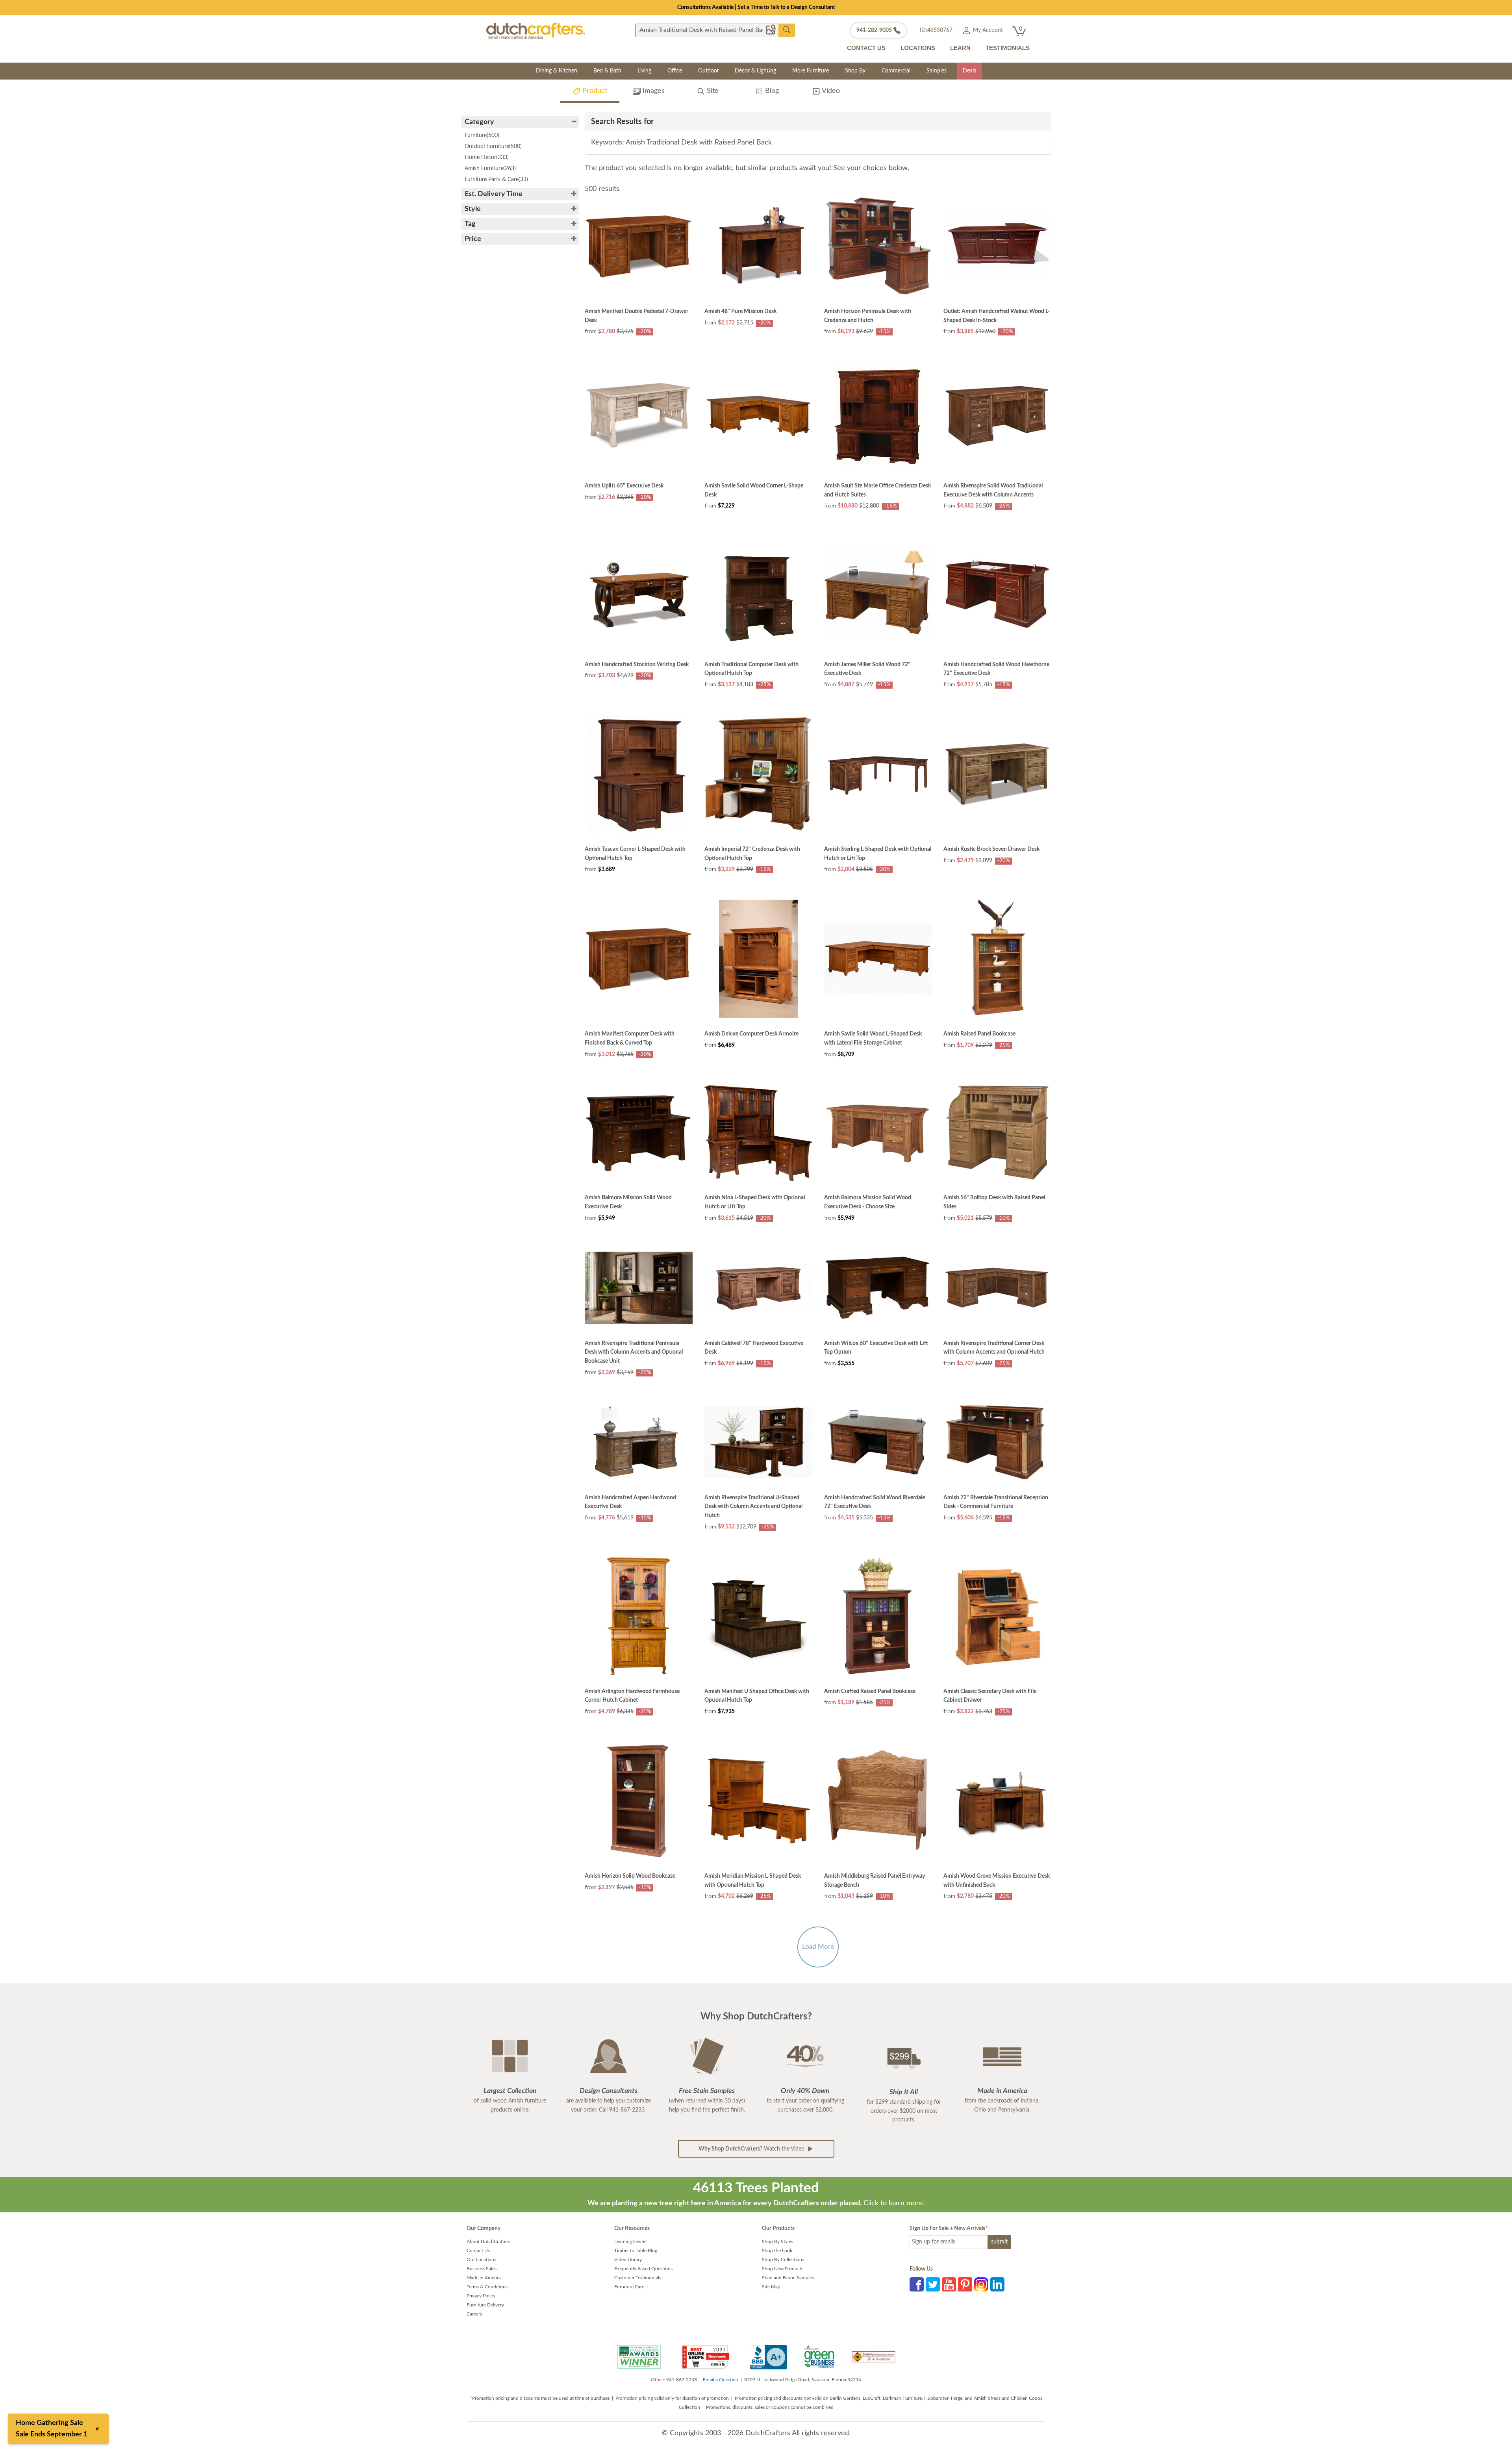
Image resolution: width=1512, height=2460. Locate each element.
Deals (969, 71)
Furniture (482, 135)
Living (644, 71)
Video (830, 91)
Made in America (484, 2278)
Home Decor (487, 157)
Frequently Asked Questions (643, 2269)
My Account (987, 30)
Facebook (917, 2284)
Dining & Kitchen (557, 71)
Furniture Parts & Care (496, 180)
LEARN (960, 48)
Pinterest (965, 2284)
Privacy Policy (481, 2296)
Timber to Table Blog (636, 2251)
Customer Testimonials (638, 2278)
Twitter (933, 2284)
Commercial (896, 71)
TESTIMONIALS (1008, 48)
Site (712, 91)
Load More (818, 1947)
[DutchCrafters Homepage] (536, 31)
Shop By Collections (783, 2260)
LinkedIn (997, 2284)
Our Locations (481, 2260)
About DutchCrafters (488, 2241)
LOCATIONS (918, 48)
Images (653, 91)
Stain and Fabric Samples (788, 2278)
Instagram (981, 2284)
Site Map (771, 2287)
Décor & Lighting (755, 71)
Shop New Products (783, 2269)
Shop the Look (777, 2251)
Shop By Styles (777, 2241)
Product (594, 91)
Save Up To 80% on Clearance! (756, 7)
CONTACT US (866, 48)
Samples (937, 71)
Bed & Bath (607, 71)
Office (675, 71)
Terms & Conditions (487, 2287)
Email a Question (721, 2380)
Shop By (855, 71)
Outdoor (709, 71)
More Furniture (811, 71)
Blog (771, 91)
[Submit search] (787, 30)
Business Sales (482, 2269)
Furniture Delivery (485, 2305)
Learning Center (631, 2241)
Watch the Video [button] (752, 2149)
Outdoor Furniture (493, 146)
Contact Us (478, 2251)
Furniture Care (629, 2287)
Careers (474, 2314)
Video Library (628, 2260)
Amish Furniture (490, 169)
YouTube (949, 2284)
